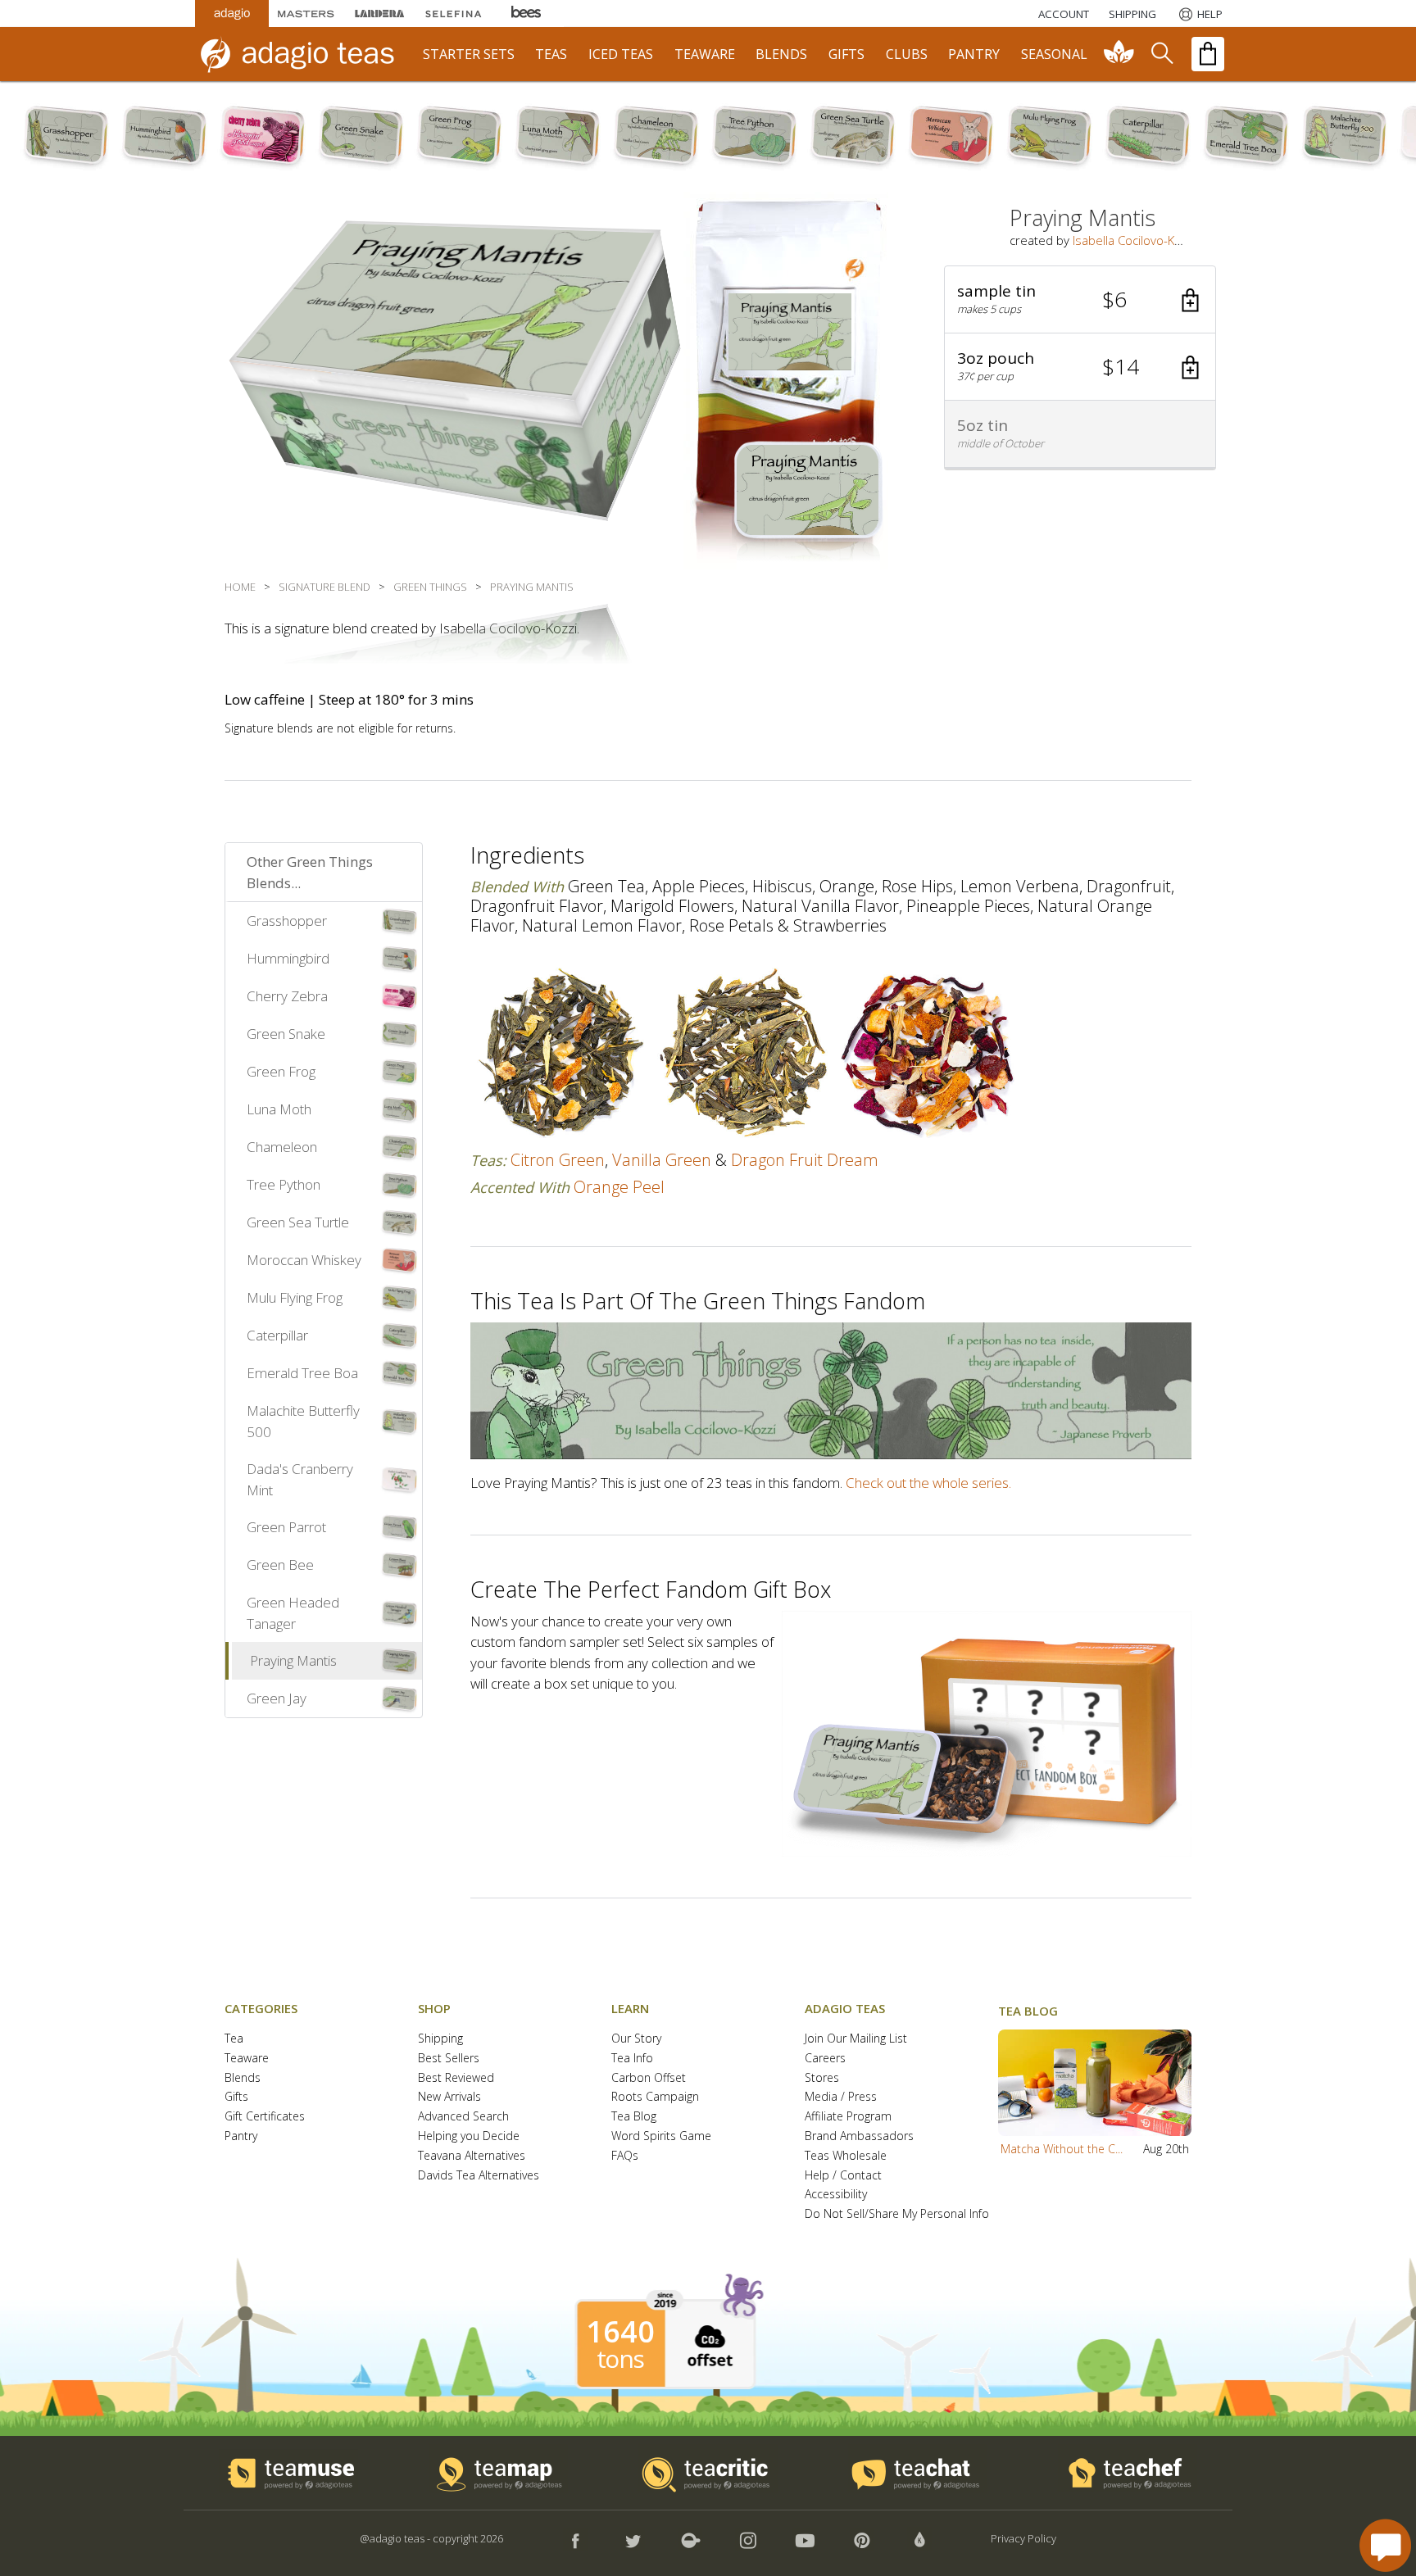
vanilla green (662, 1160)
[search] (1161, 54)
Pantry (241, 2136)
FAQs (625, 2156)
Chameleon (282, 1147)
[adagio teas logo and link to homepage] (306, 54)
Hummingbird (288, 958)
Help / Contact (843, 2176)
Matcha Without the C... (1062, 2149)
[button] (1080, 300)
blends (781, 54)
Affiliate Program (848, 2117)
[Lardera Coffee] (379, 14)
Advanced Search (463, 2117)
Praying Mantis (293, 1660)
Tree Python (284, 1184)
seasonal (1054, 54)
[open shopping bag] (1208, 54)
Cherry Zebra (287, 996)
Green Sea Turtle (298, 1222)
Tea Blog (634, 2117)
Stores (822, 2078)
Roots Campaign (655, 2097)
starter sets (469, 54)
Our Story (636, 2039)
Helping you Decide (469, 2136)
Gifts (236, 2097)
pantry (974, 54)
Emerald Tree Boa (302, 1373)
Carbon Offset (649, 2078)
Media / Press (841, 2097)
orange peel (619, 1187)
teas (551, 54)
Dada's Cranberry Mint (300, 1479)
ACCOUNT (1064, 14)
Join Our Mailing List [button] (856, 2039)
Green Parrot (286, 1527)
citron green (558, 1160)
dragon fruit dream (805, 1160)
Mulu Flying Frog (295, 1297)
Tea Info (632, 2059)
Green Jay (277, 1698)
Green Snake (286, 1034)
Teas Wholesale (846, 2156)
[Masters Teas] (306, 14)
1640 (620, 2332)
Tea (234, 2039)
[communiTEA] (1119, 54)
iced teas (621, 54)
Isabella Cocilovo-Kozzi (1134, 240)
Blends (243, 2078)
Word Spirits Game (661, 2136)
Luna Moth (279, 1109)
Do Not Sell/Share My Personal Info (897, 2214)
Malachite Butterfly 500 (303, 1421)
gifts (846, 54)
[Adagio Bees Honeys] (527, 14)
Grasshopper (287, 921)
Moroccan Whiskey (304, 1260)
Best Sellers (449, 2059)
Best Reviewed (456, 2078)
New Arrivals (449, 2097)
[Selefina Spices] (453, 14)
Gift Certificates (265, 2117)
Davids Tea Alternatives (479, 2176)
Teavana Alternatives (472, 2156)
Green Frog (281, 1071)
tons (620, 2359)
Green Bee (280, 1565)
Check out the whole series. (928, 1483)
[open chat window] (1385, 2545)
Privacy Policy (1023, 2538)
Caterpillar (277, 1335)
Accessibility (836, 2195)
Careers (825, 2059)
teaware (705, 54)
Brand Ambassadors (859, 2136)
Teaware (247, 2059)
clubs (907, 54)
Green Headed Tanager (293, 1613)
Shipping (440, 2039)
